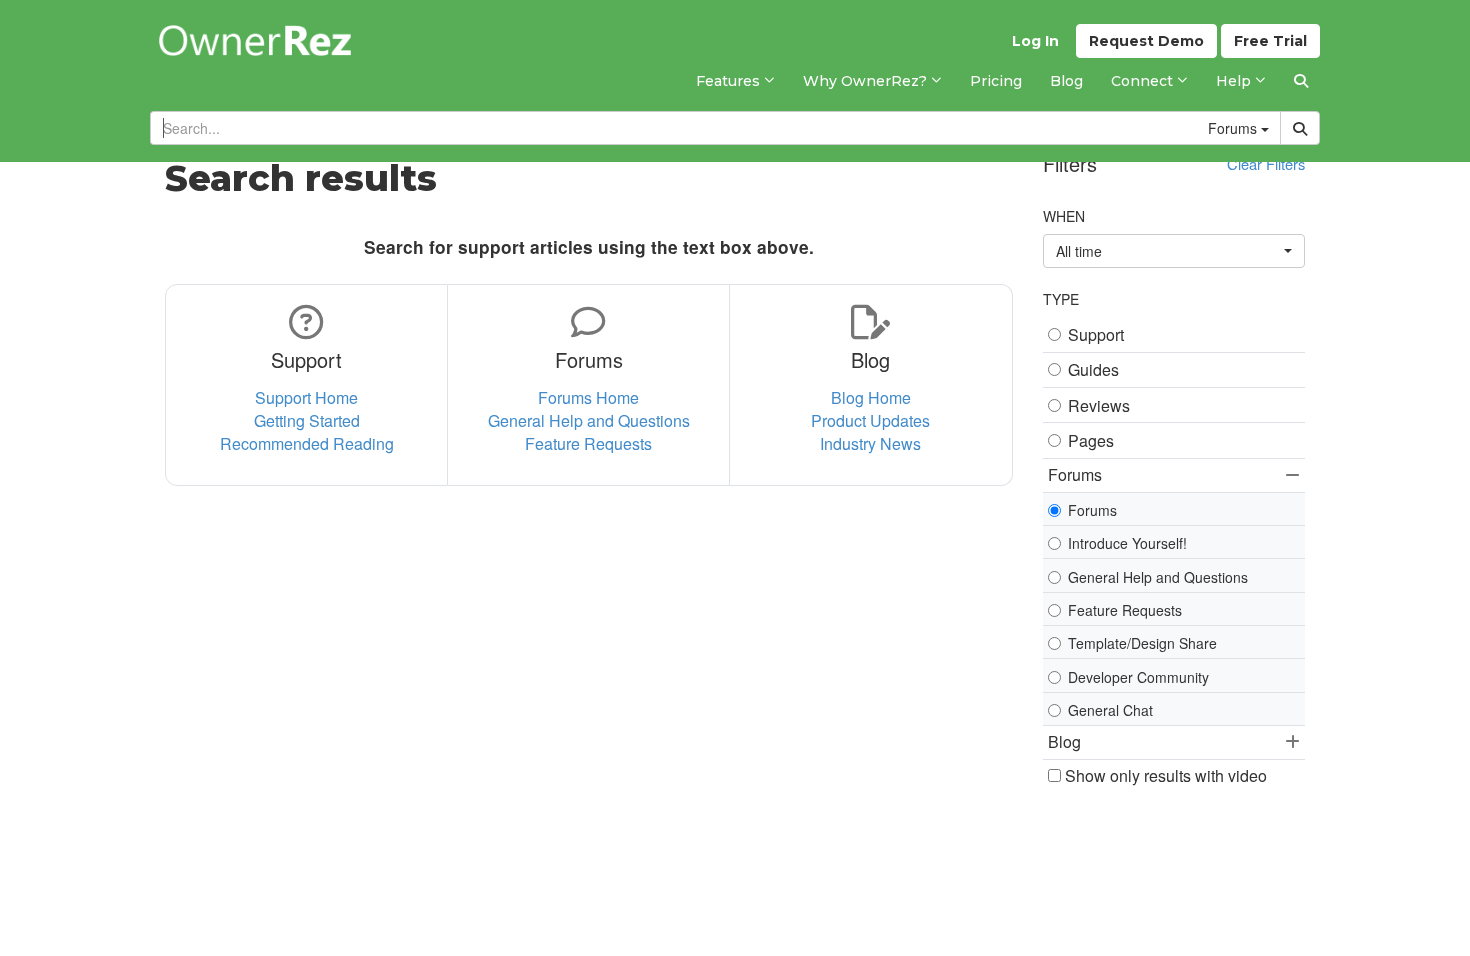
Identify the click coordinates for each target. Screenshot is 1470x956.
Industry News (870, 443)
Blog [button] (1064, 741)
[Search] (1301, 81)
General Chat (1110, 710)
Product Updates (870, 420)
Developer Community (1138, 677)
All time (1079, 251)
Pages (1091, 441)
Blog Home (871, 397)
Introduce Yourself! (1127, 543)
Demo (1146, 41)
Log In (1035, 41)
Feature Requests (588, 443)
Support (1096, 335)
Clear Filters (1266, 163)
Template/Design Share (1142, 643)
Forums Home (588, 397)
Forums (1092, 510)
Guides (1093, 370)
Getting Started (307, 420)
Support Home (306, 397)
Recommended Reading (307, 443)
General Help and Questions (589, 420)
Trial (1270, 41)
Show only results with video (1164, 776)
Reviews (1099, 406)
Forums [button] (1075, 474)
